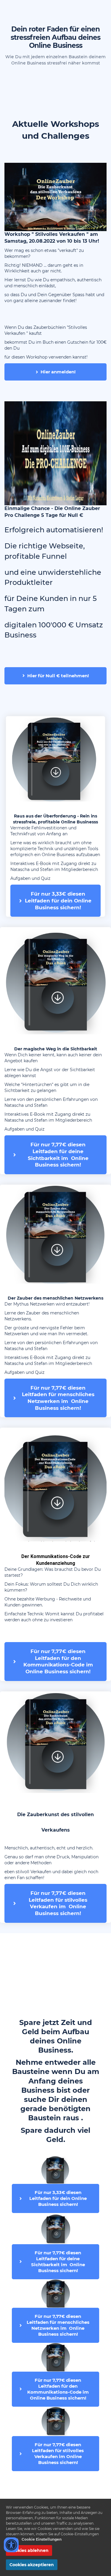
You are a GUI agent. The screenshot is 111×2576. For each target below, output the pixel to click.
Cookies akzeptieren (32, 2565)
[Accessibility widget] (11, 2545)
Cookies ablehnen (29, 2550)
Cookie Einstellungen (42, 2539)
